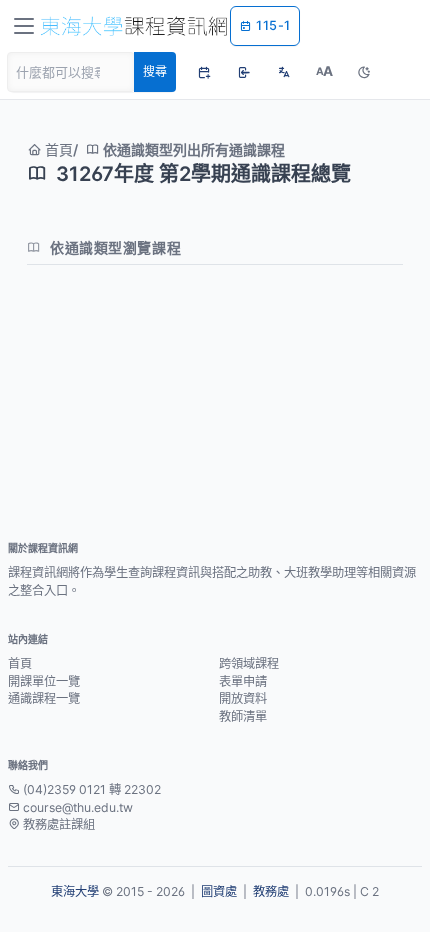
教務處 (271, 891)
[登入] (244, 72)
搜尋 (155, 71)
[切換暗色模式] (364, 72)
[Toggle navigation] (24, 26)
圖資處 (219, 891)
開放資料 (243, 698)
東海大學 (75, 891)
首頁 (57, 149)
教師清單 (243, 716)
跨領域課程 (249, 663)
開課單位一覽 (44, 681)
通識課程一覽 (44, 698)
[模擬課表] (204, 72)
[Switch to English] (284, 72)
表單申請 (243, 681)
